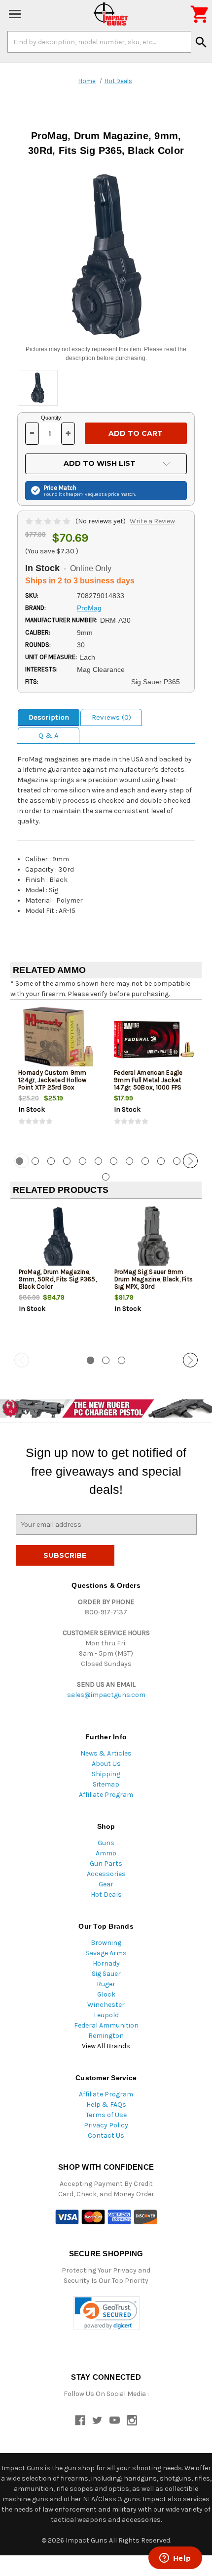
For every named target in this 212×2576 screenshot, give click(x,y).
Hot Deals (106, 1894)
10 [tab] (161, 1161)
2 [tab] (35, 1161)
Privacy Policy (106, 2125)
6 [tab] (98, 1161)
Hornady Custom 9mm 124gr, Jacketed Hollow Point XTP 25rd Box (53, 1080)
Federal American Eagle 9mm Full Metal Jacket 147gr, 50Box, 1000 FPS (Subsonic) (148, 1084)
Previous (22, 1161)
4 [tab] (67, 1161)
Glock (106, 1994)
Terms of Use (106, 2115)
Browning (106, 1943)
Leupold (106, 2015)
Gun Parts (106, 1864)
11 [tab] (177, 1161)
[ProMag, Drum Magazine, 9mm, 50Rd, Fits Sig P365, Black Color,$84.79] (58, 1239)
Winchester (106, 2005)
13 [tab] (106, 1177)
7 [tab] (114, 1161)
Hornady (106, 1963)
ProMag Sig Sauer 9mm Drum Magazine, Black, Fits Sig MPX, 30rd (154, 1279)
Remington (106, 2036)
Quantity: (52, 418)
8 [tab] (129, 1161)
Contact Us (106, 2136)
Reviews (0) (111, 717)
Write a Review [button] (152, 521)
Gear (106, 1884)
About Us (106, 1764)
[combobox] (99, 42)
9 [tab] (145, 1161)
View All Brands (106, 2046)
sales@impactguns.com (106, 1695)
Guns (106, 1843)
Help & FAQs (106, 2105)
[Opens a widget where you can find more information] (175, 2559)
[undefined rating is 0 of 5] (49, 521)
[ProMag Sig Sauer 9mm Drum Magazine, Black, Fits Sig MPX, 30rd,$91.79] (154, 1239)
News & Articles (106, 1753)
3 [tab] (51, 1161)
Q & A (49, 735)
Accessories (106, 1874)
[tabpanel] (58, 1075)
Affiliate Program (106, 1795)
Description (49, 717)
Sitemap (106, 1784)
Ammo (106, 1853)
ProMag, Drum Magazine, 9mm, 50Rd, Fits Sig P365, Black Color (58, 1279)
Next (190, 1161)
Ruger (106, 1984)
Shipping (106, 1774)
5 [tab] (83, 1161)
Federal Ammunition (106, 2025)
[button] (106, 2313)
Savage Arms (106, 1953)
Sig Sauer (106, 1974)
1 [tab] (90, 1360)
